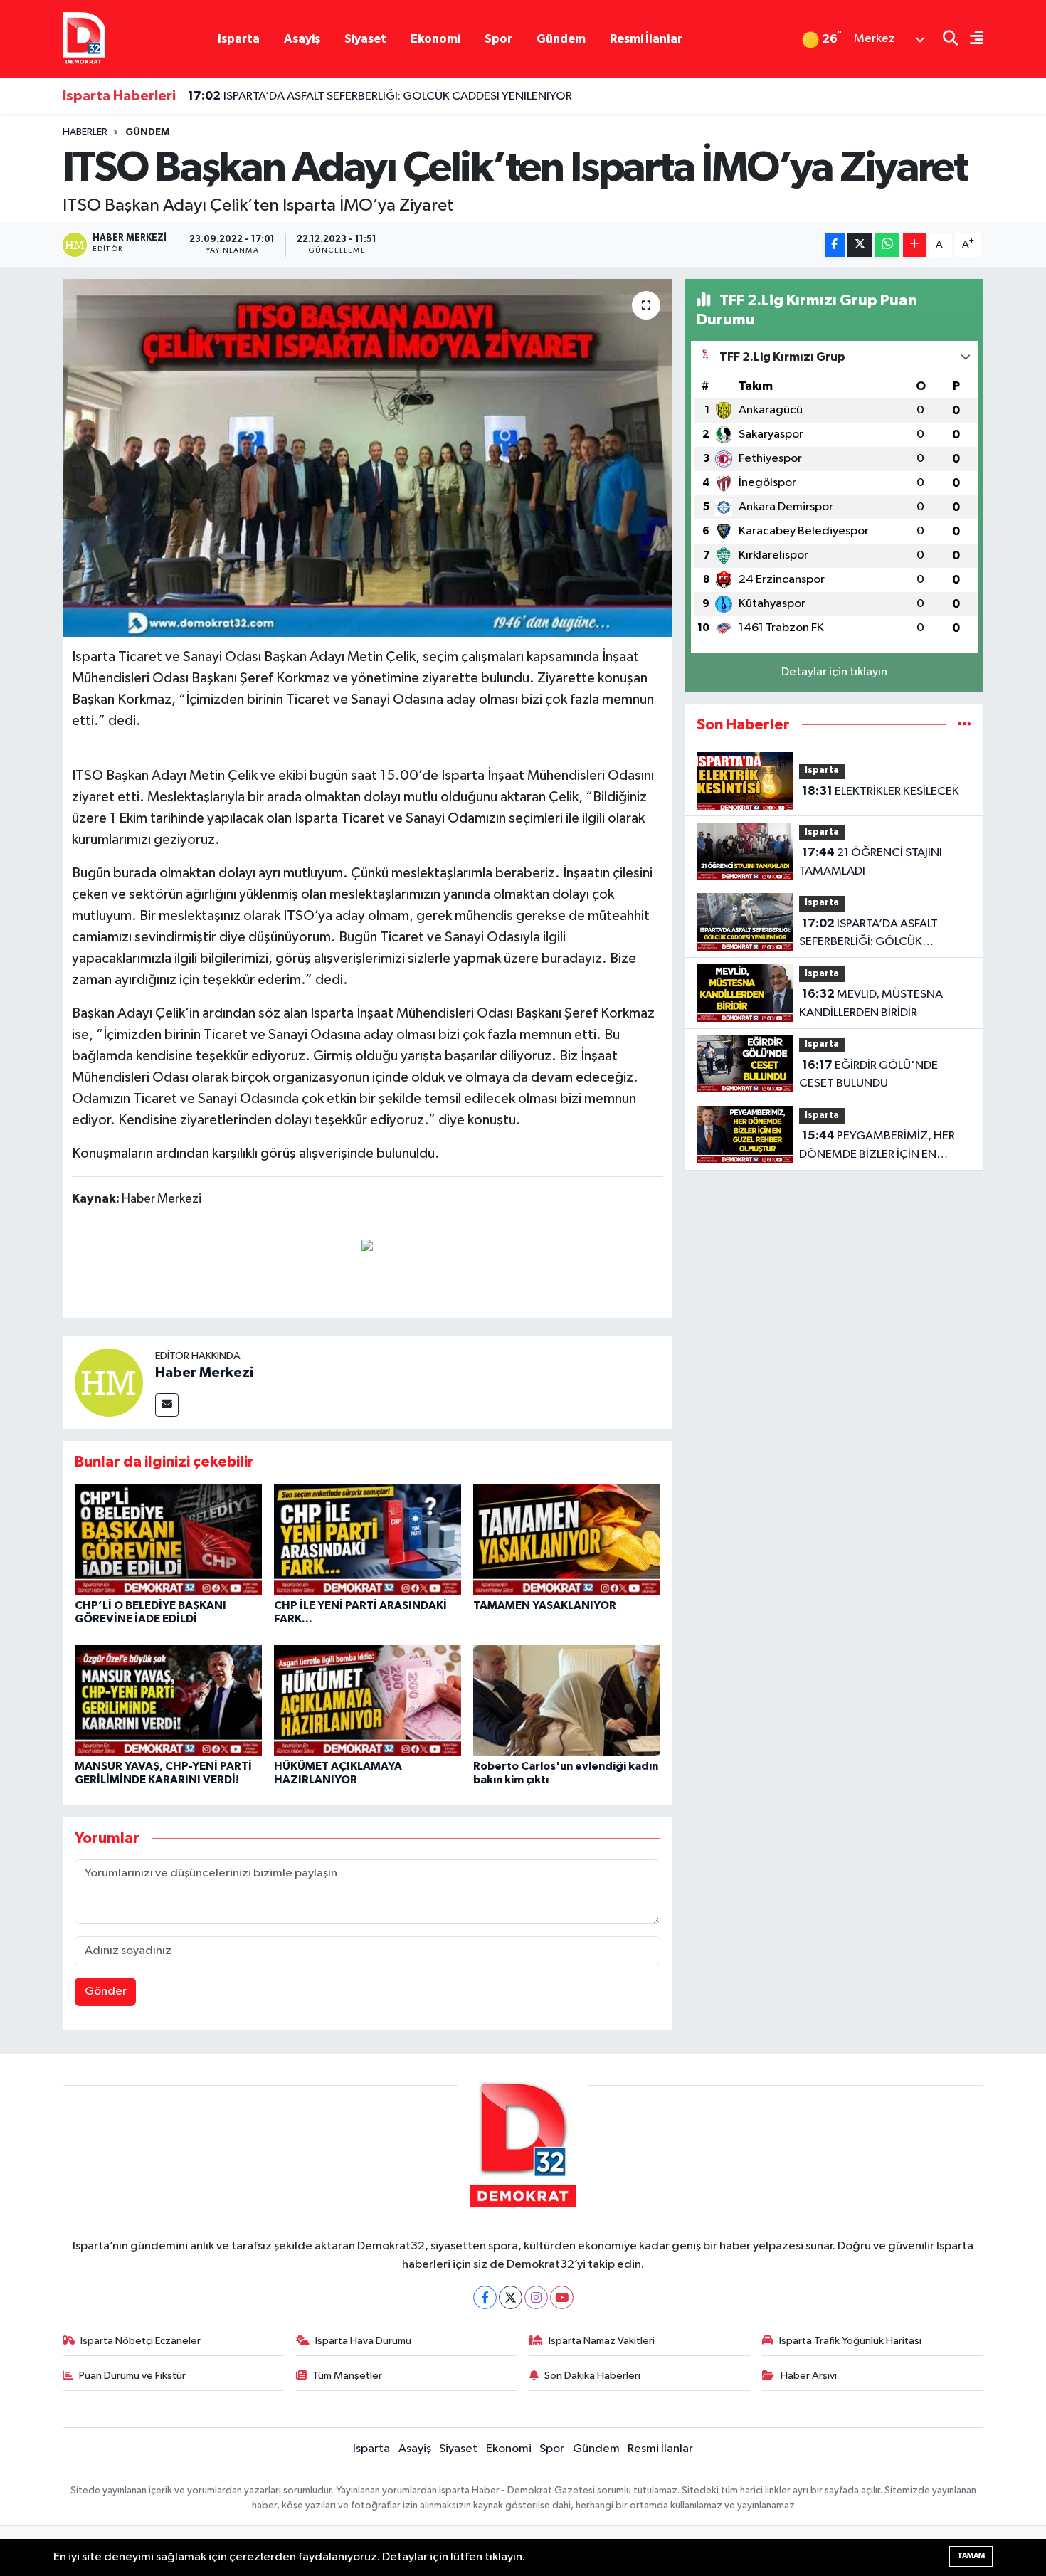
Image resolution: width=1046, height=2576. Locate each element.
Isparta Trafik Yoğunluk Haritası (850, 2341)
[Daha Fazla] (915, 245)
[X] (511, 2297)
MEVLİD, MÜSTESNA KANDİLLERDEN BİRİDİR (871, 1003)
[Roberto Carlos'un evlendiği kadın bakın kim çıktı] (567, 1700)
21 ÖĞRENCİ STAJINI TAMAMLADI (871, 862)
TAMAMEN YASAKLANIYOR (545, 1605)
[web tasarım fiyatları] (367, 1245)
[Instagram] (536, 2297)
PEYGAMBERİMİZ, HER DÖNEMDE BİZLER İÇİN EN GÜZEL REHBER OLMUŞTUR (877, 1146)
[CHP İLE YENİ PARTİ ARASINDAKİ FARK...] (368, 1540)
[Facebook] (485, 2297)
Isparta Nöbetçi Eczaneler (141, 2341)
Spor (498, 39)
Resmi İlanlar (646, 39)
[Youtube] (562, 2297)
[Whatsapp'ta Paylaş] (887, 245)
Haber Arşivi (809, 2376)
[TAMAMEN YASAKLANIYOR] (567, 1540)
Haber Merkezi (204, 1373)
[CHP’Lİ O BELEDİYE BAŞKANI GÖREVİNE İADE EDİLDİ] (168, 1540)
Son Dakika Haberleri (592, 2376)
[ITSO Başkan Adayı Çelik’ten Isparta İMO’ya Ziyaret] (368, 458)
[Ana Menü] (971, 39)
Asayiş (302, 39)
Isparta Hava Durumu (363, 2341)
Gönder (106, 1991)
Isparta (239, 39)
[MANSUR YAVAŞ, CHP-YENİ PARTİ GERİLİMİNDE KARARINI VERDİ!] (168, 1700)
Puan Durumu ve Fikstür (132, 2376)
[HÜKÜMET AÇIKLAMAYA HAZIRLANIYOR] (368, 1700)
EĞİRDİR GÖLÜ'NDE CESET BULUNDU (868, 1075)
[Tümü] (965, 725)
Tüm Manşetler (347, 2376)
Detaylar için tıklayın (834, 672)
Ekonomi (435, 39)
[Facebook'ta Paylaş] (835, 245)
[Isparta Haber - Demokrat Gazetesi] (84, 39)
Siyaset (365, 39)
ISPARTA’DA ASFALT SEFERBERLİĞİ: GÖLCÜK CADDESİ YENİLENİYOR (380, 96)
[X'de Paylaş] (860, 245)
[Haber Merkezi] (109, 1382)
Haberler (85, 132)
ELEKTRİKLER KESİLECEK (881, 791)
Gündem (561, 39)
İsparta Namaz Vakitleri (602, 2341)
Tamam (971, 2556)
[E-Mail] (167, 1405)
